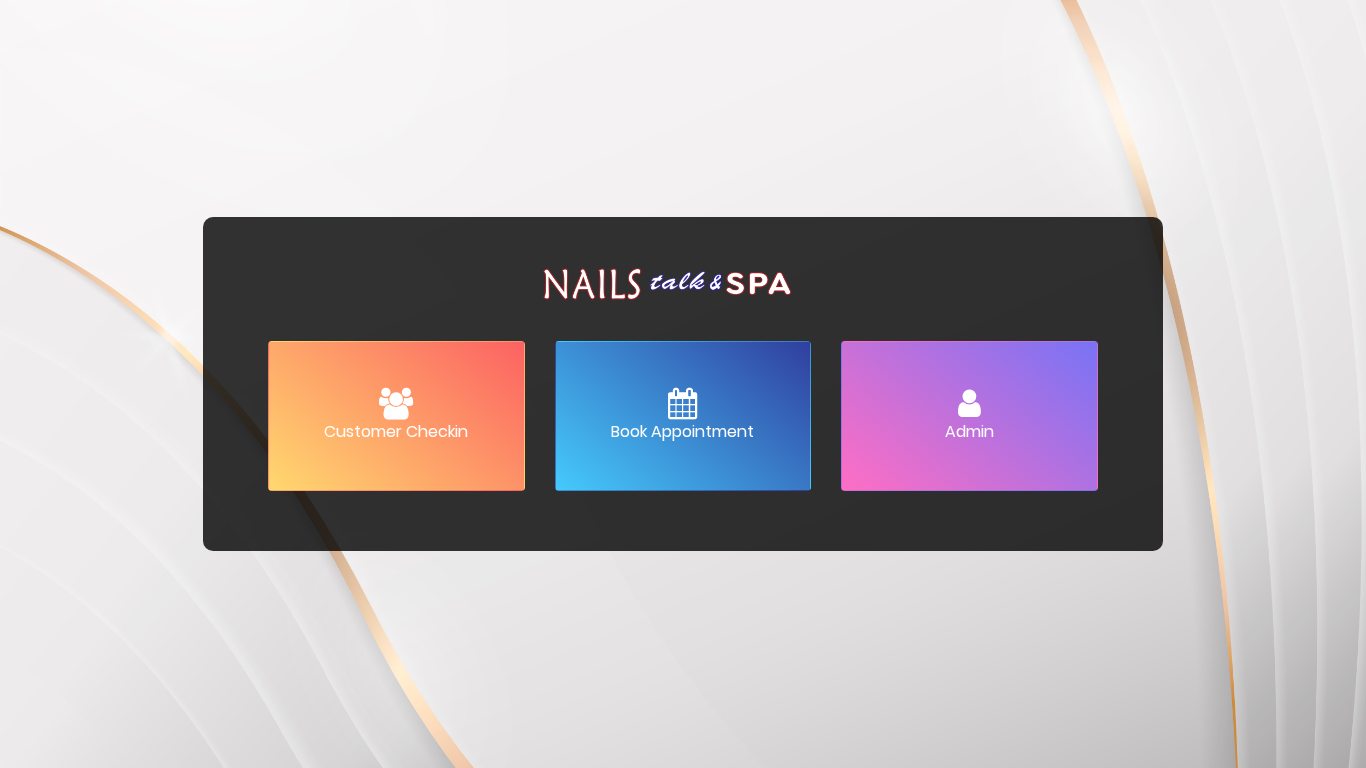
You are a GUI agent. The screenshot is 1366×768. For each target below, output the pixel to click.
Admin (969, 431)
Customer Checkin (396, 431)
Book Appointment (682, 431)
